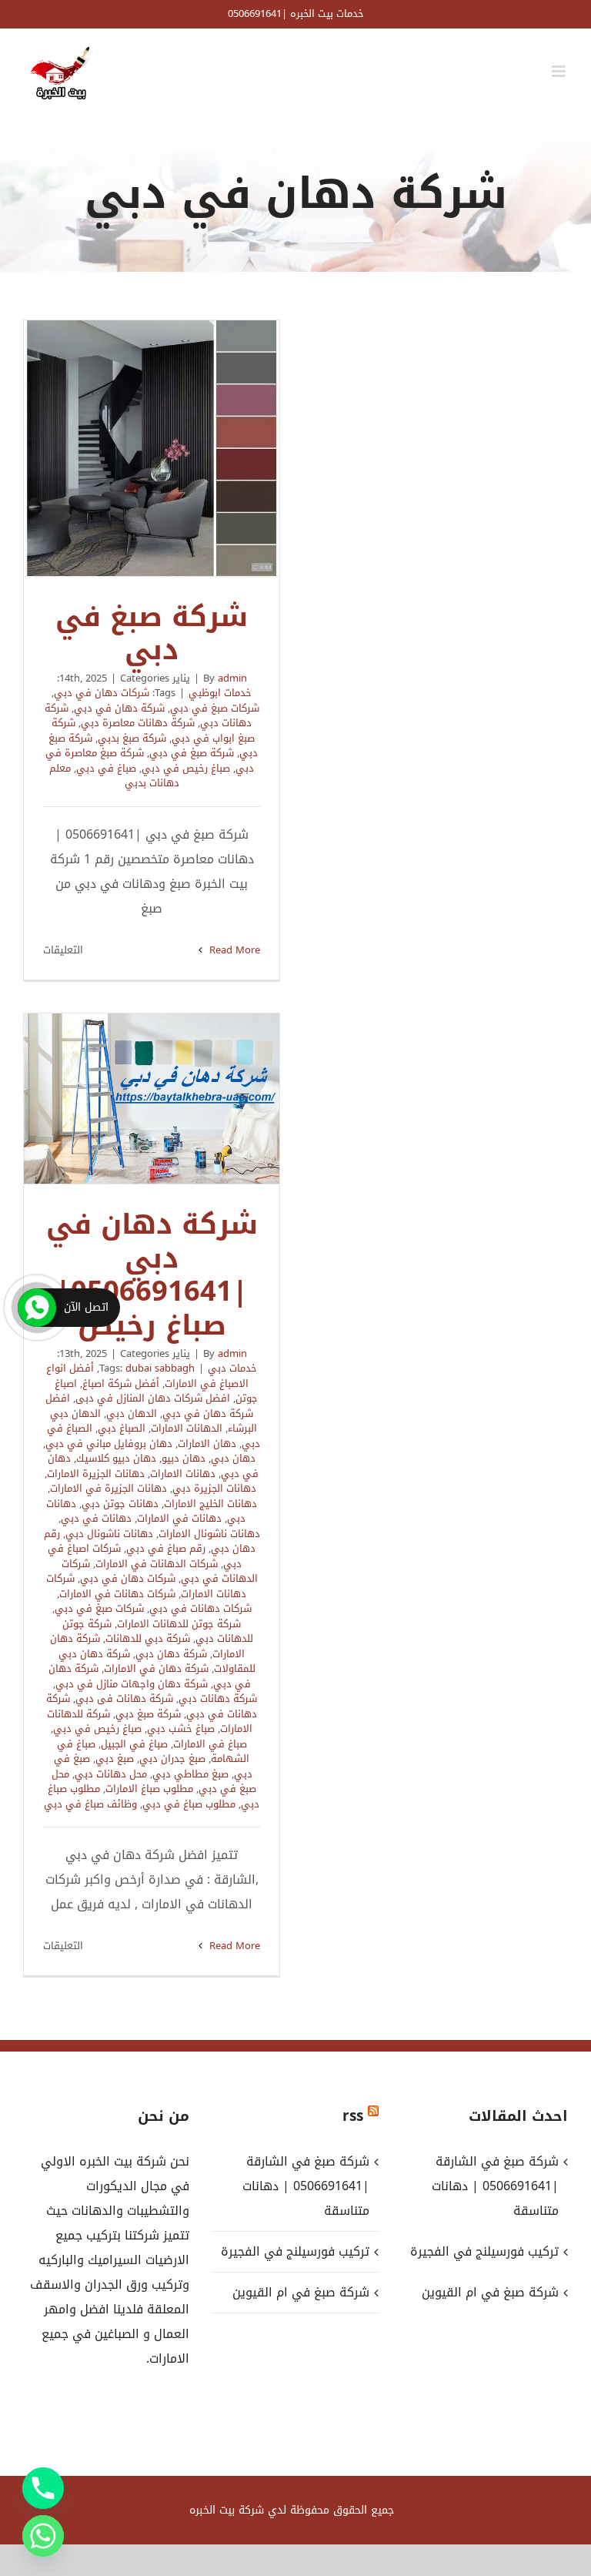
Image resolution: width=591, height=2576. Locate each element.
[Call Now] (37, 1308)
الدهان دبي (132, 1414)
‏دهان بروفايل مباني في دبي (109, 1444)
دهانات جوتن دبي (120, 1504)
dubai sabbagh (160, 1368)
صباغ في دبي (106, 768)
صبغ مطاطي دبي (190, 1774)
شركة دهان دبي (171, 1654)
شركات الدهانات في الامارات (157, 1564)
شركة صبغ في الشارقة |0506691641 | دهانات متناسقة (306, 2186)
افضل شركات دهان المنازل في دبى (153, 1398)
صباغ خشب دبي (181, 1728)
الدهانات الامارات (187, 1428)
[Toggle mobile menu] (560, 71)
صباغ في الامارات (210, 1744)
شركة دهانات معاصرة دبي (138, 723)
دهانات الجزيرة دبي (214, 1488)
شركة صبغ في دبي (152, 448)
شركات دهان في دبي (102, 693)
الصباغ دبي (122, 1428)
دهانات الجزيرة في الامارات (109, 1488)
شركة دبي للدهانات (148, 1638)
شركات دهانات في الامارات (117, 1594)
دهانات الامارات (183, 1474)
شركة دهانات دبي (218, 1698)
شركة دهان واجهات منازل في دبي (132, 1684)
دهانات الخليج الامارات (210, 1504)
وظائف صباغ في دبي (90, 1804)
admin (232, 678)
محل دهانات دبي (111, 1774)
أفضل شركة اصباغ (121, 1383)
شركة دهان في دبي (119, 708)
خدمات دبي (232, 1368)
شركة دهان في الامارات (156, 1668)
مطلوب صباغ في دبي (189, 1804)
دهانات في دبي (96, 1518)
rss (353, 2116)
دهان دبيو (184, 1458)
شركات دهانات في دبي (200, 1608)
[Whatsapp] (43, 2536)
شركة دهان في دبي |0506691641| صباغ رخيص (152, 1099)
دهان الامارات (207, 1444)
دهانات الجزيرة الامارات (96, 1474)
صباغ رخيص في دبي (186, 768)
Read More (233, 950)
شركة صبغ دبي (148, 1714)
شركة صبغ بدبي (132, 738)
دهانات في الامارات (179, 1518)
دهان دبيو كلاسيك (116, 1458)
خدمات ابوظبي (220, 693)
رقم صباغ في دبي (166, 1548)
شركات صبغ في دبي (215, 708)
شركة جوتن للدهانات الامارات (179, 1624)
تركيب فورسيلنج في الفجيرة (295, 2251)
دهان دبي (233, 1458)
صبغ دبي (115, 1759)
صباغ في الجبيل (134, 1744)
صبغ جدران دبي (172, 1759)
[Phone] (43, 2488)
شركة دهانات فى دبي (124, 1698)
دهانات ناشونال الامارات (209, 1534)
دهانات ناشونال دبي (109, 1534)
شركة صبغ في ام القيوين (301, 2292)
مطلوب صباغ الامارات (149, 1789)
